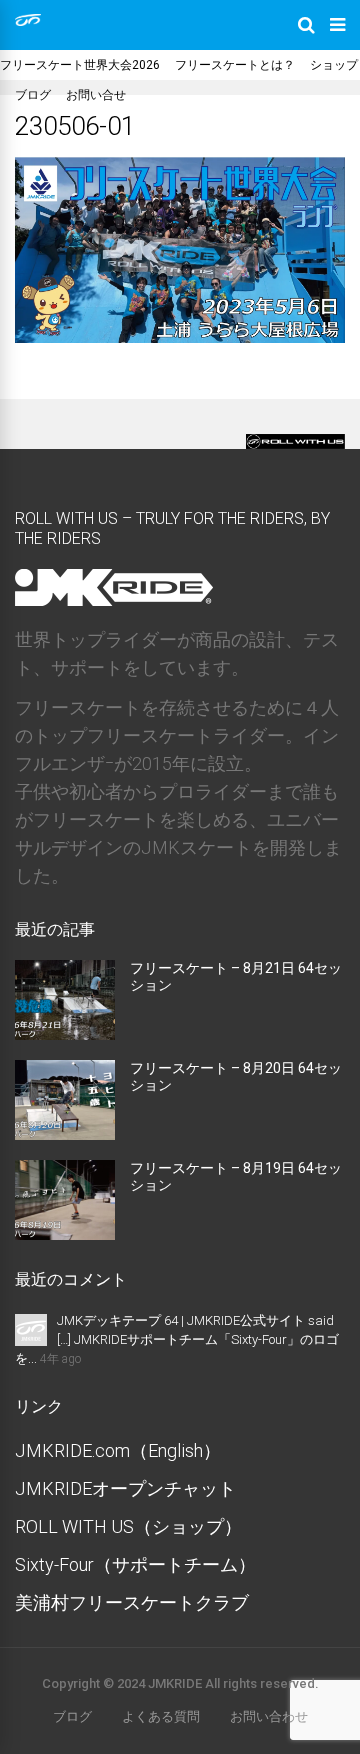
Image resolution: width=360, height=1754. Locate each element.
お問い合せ (96, 95)
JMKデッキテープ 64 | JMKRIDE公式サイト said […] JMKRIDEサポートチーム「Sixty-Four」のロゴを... (177, 1339)
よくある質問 (161, 1716)
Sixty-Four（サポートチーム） (135, 1564)
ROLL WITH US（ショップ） (128, 1526)
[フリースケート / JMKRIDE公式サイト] (28, 22)
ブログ (33, 95)
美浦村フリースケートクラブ (132, 1602)
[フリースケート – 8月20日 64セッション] (65, 1133)
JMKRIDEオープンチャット (125, 1488)
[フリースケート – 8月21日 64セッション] (65, 1033)
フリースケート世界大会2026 (80, 65)
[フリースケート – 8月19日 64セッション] (65, 1233)
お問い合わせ (269, 1716)
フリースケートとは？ (235, 65)
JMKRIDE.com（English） (118, 1450)
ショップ (334, 65)
